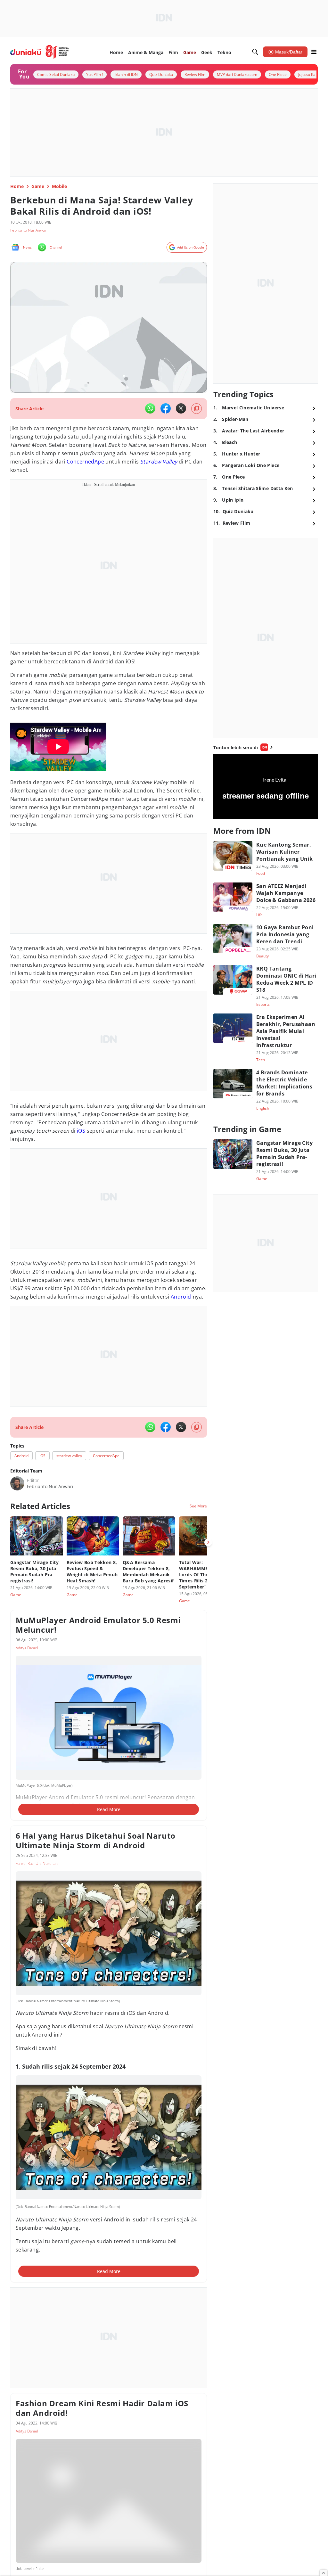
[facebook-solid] (166, 408)
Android (181, 1297)
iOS (81, 1131)
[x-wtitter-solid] (181, 408)
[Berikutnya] (208, 1542)
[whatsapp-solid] (150, 408)
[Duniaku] (40, 52)
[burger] (314, 52)
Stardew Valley (159, 462)
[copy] (197, 409)
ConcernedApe (85, 462)
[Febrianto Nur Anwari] (17, 1483)
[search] (255, 52)
